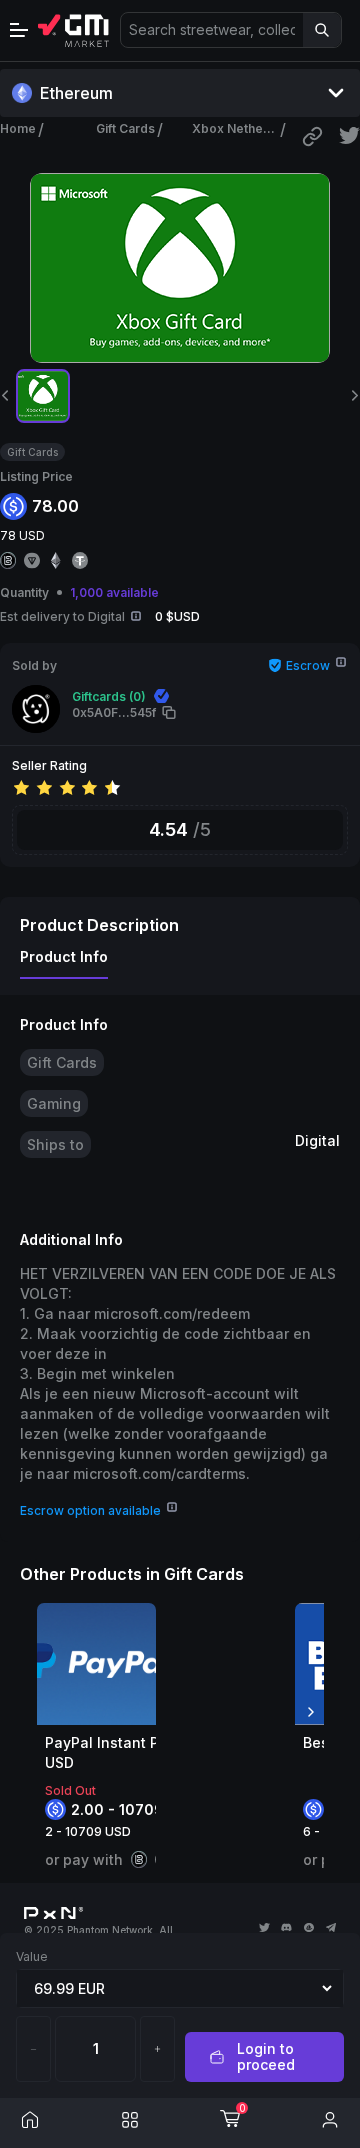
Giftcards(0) (109, 696)
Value (32, 1956)
